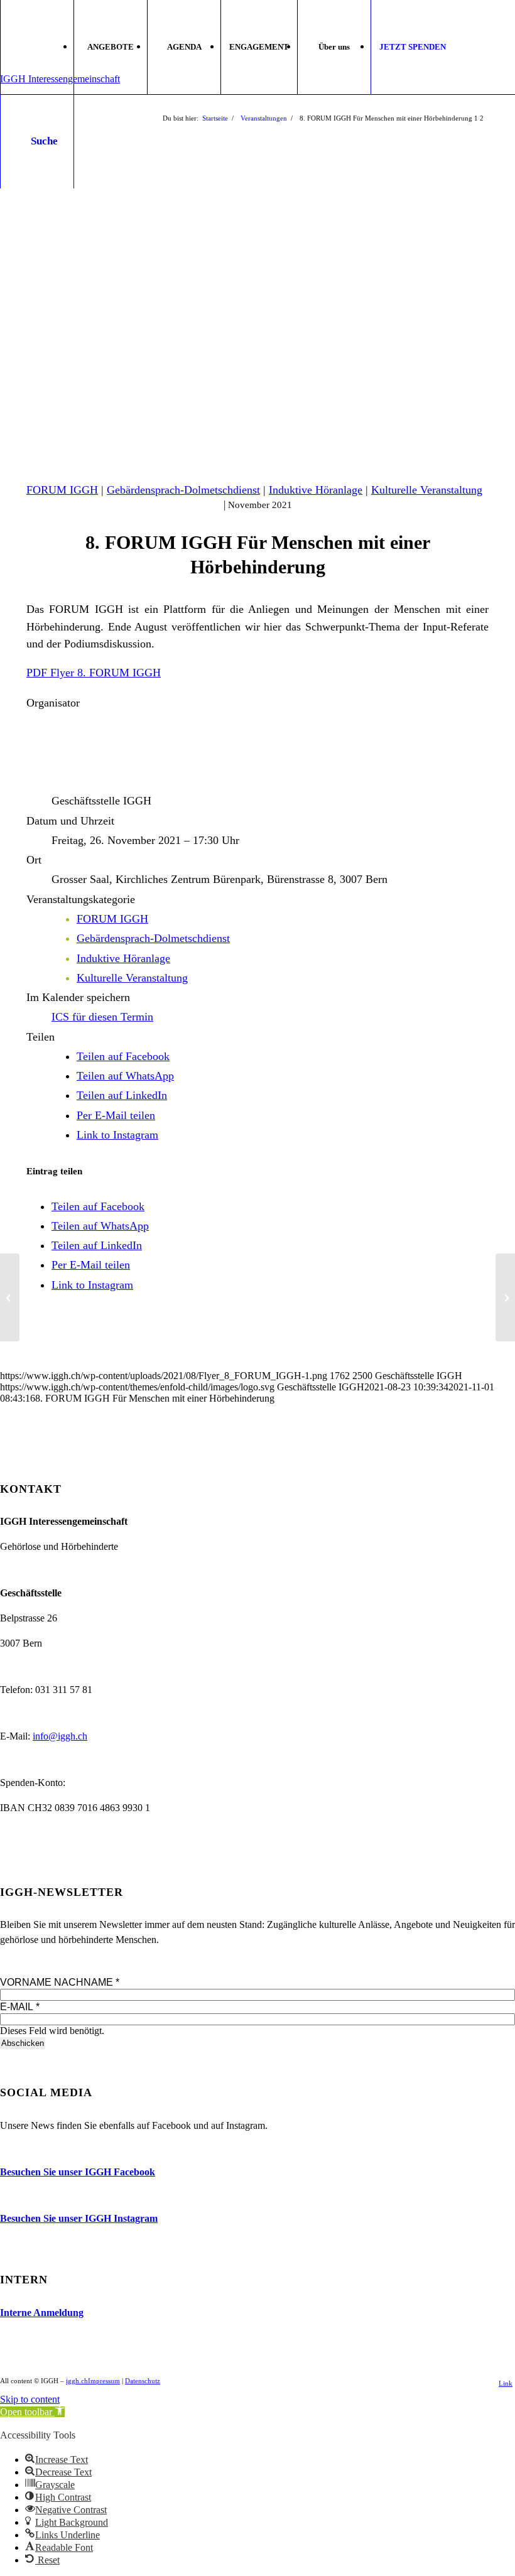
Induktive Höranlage (316, 490)
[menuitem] (110, 47)
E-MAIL (20, 2007)
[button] (32, 2412)
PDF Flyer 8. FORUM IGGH (94, 673)
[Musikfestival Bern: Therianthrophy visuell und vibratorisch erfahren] (505, 1297)
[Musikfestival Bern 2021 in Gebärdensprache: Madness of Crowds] (10, 1297)
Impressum (104, 2381)
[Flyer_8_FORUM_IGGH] (257, 324)
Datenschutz (143, 2381)
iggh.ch (77, 2381)
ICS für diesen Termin (102, 1017)
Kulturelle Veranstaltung (427, 490)
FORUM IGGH (62, 490)
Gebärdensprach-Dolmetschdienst (183, 490)
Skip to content (30, 2399)
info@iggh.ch (60, 1736)
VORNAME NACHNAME (60, 1982)
